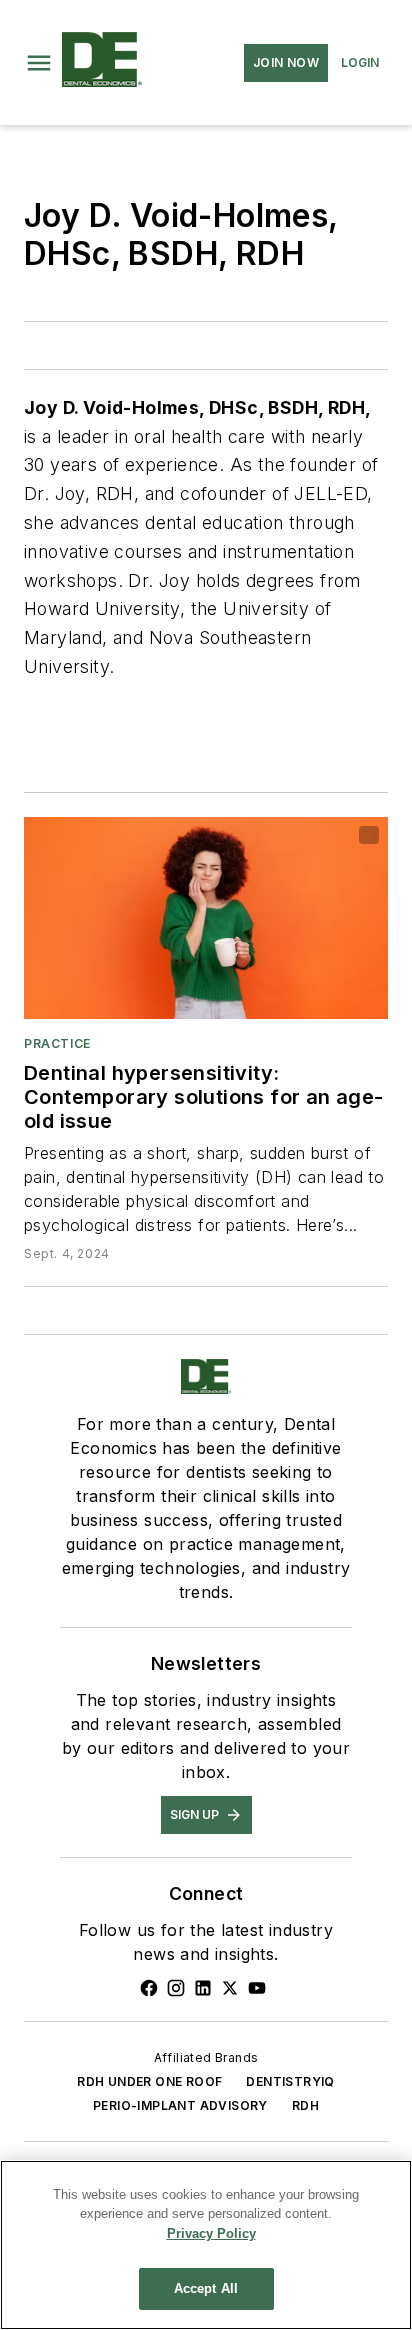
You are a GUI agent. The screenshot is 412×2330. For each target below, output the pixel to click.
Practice (57, 1043)
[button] (39, 63)
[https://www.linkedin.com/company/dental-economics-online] (203, 1988)
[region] (206, 2245)
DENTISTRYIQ (290, 2081)
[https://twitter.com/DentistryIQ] (230, 1988)
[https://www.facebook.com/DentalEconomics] (149, 1988)
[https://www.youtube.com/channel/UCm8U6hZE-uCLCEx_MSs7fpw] (257, 1988)
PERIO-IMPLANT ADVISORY (180, 2105)
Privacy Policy (211, 2233)
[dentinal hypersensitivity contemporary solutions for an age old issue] (206, 918)
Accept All (206, 2288)
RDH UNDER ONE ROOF (149, 2081)
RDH (305, 2105)
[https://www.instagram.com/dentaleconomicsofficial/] (176, 1988)
